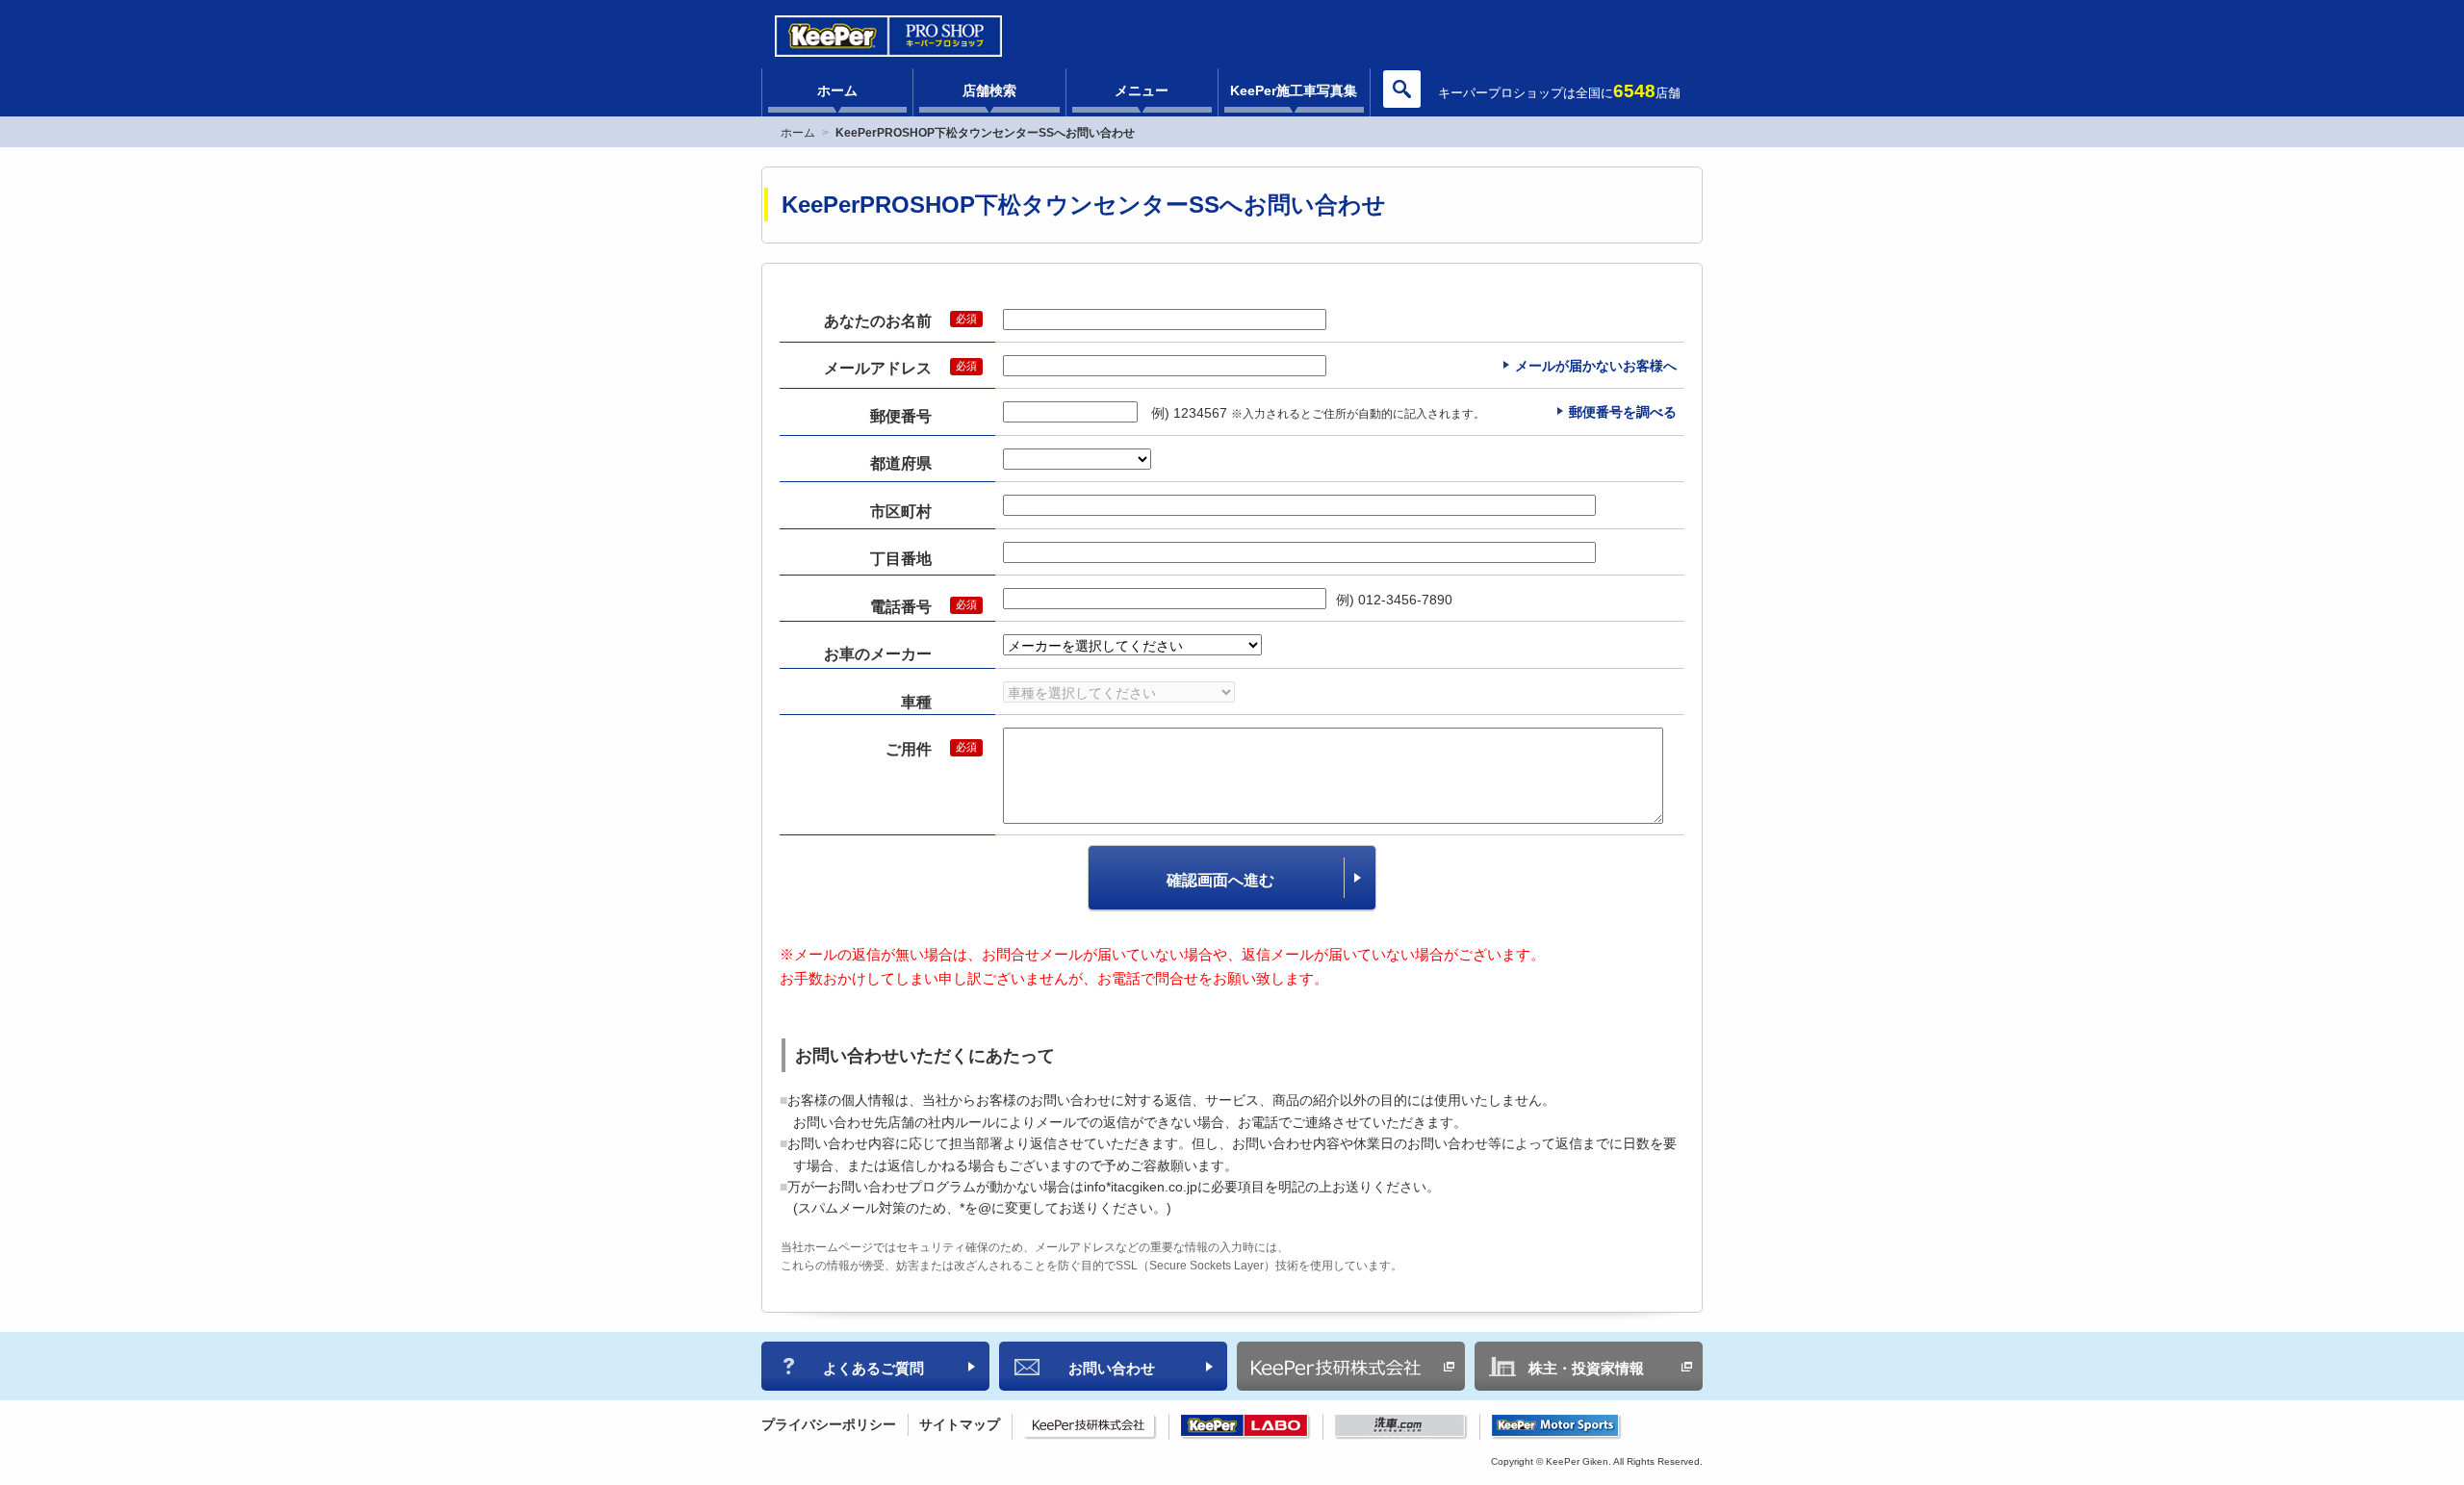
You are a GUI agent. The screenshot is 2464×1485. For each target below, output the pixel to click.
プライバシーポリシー (829, 1424)
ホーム (837, 90)
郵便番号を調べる (1623, 412)
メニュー (1142, 90)
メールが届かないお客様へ (1596, 366)
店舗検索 (989, 90)
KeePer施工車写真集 (1294, 90)
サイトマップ (960, 1424)
